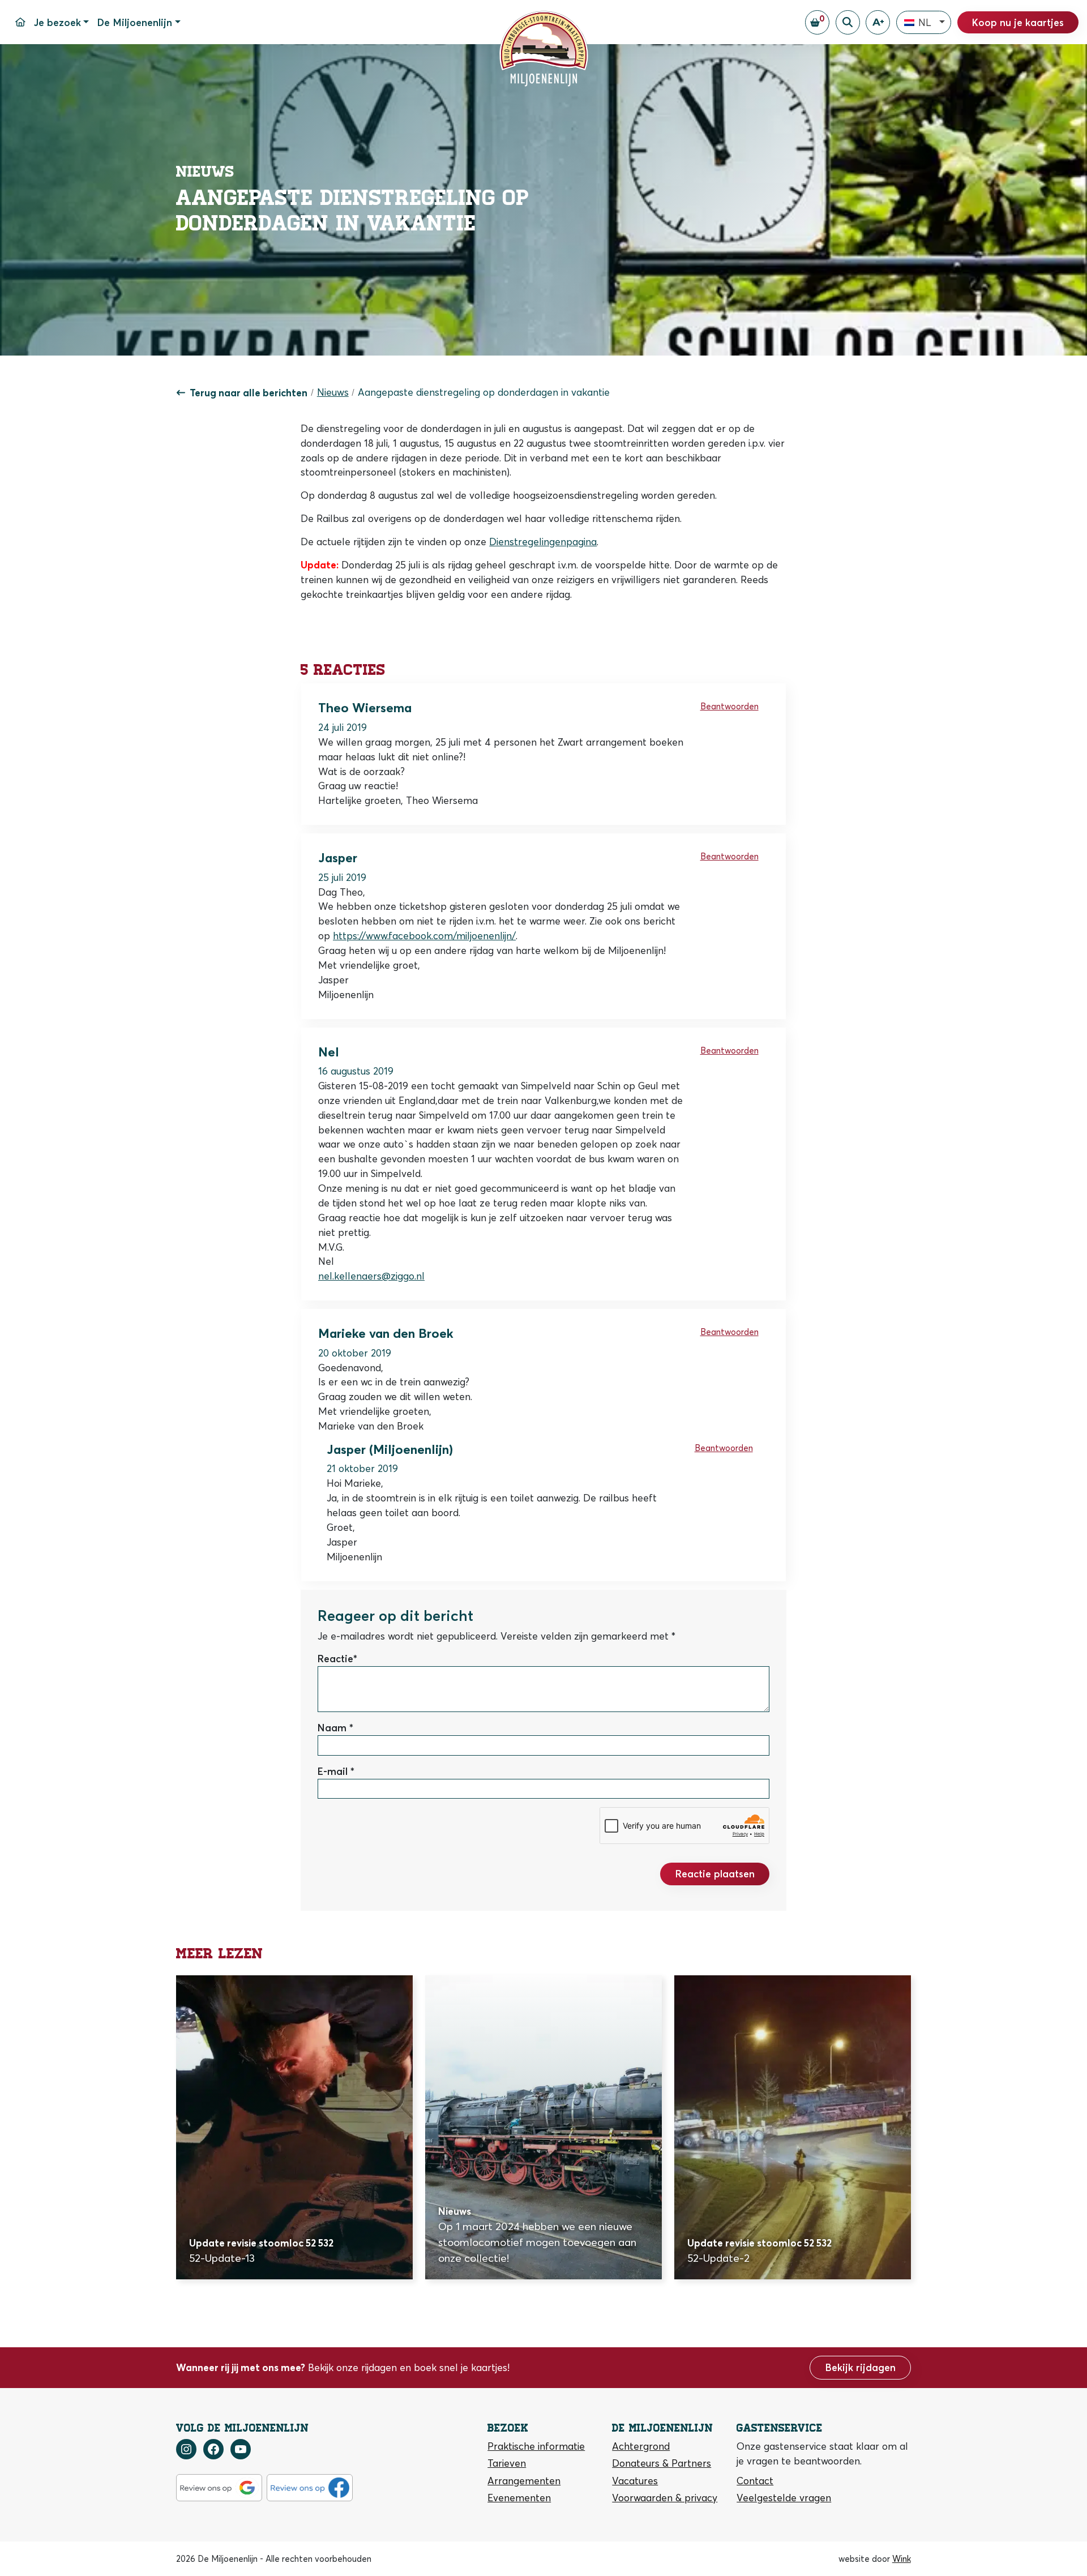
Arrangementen (524, 2480)
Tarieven (507, 2463)
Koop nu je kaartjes (1018, 22)
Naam (332, 1728)
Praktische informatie (536, 2446)
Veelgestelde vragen (784, 2497)
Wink (902, 2558)
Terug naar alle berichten (249, 393)
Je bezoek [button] (57, 22)
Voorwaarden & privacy (665, 2497)
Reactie (335, 1659)
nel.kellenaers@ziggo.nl (371, 1276)
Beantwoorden (729, 706)
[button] (924, 23)
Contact (755, 2480)
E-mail (333, 1771)
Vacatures (635, 2480)
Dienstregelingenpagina (543, 542)
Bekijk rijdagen (861, 2367)
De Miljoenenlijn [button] (135, 22)
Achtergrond (641, 2446)
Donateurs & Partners (662, 2463)
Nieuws (333, 392)
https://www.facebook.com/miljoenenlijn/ (424, 936)
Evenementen (519, 2497)
